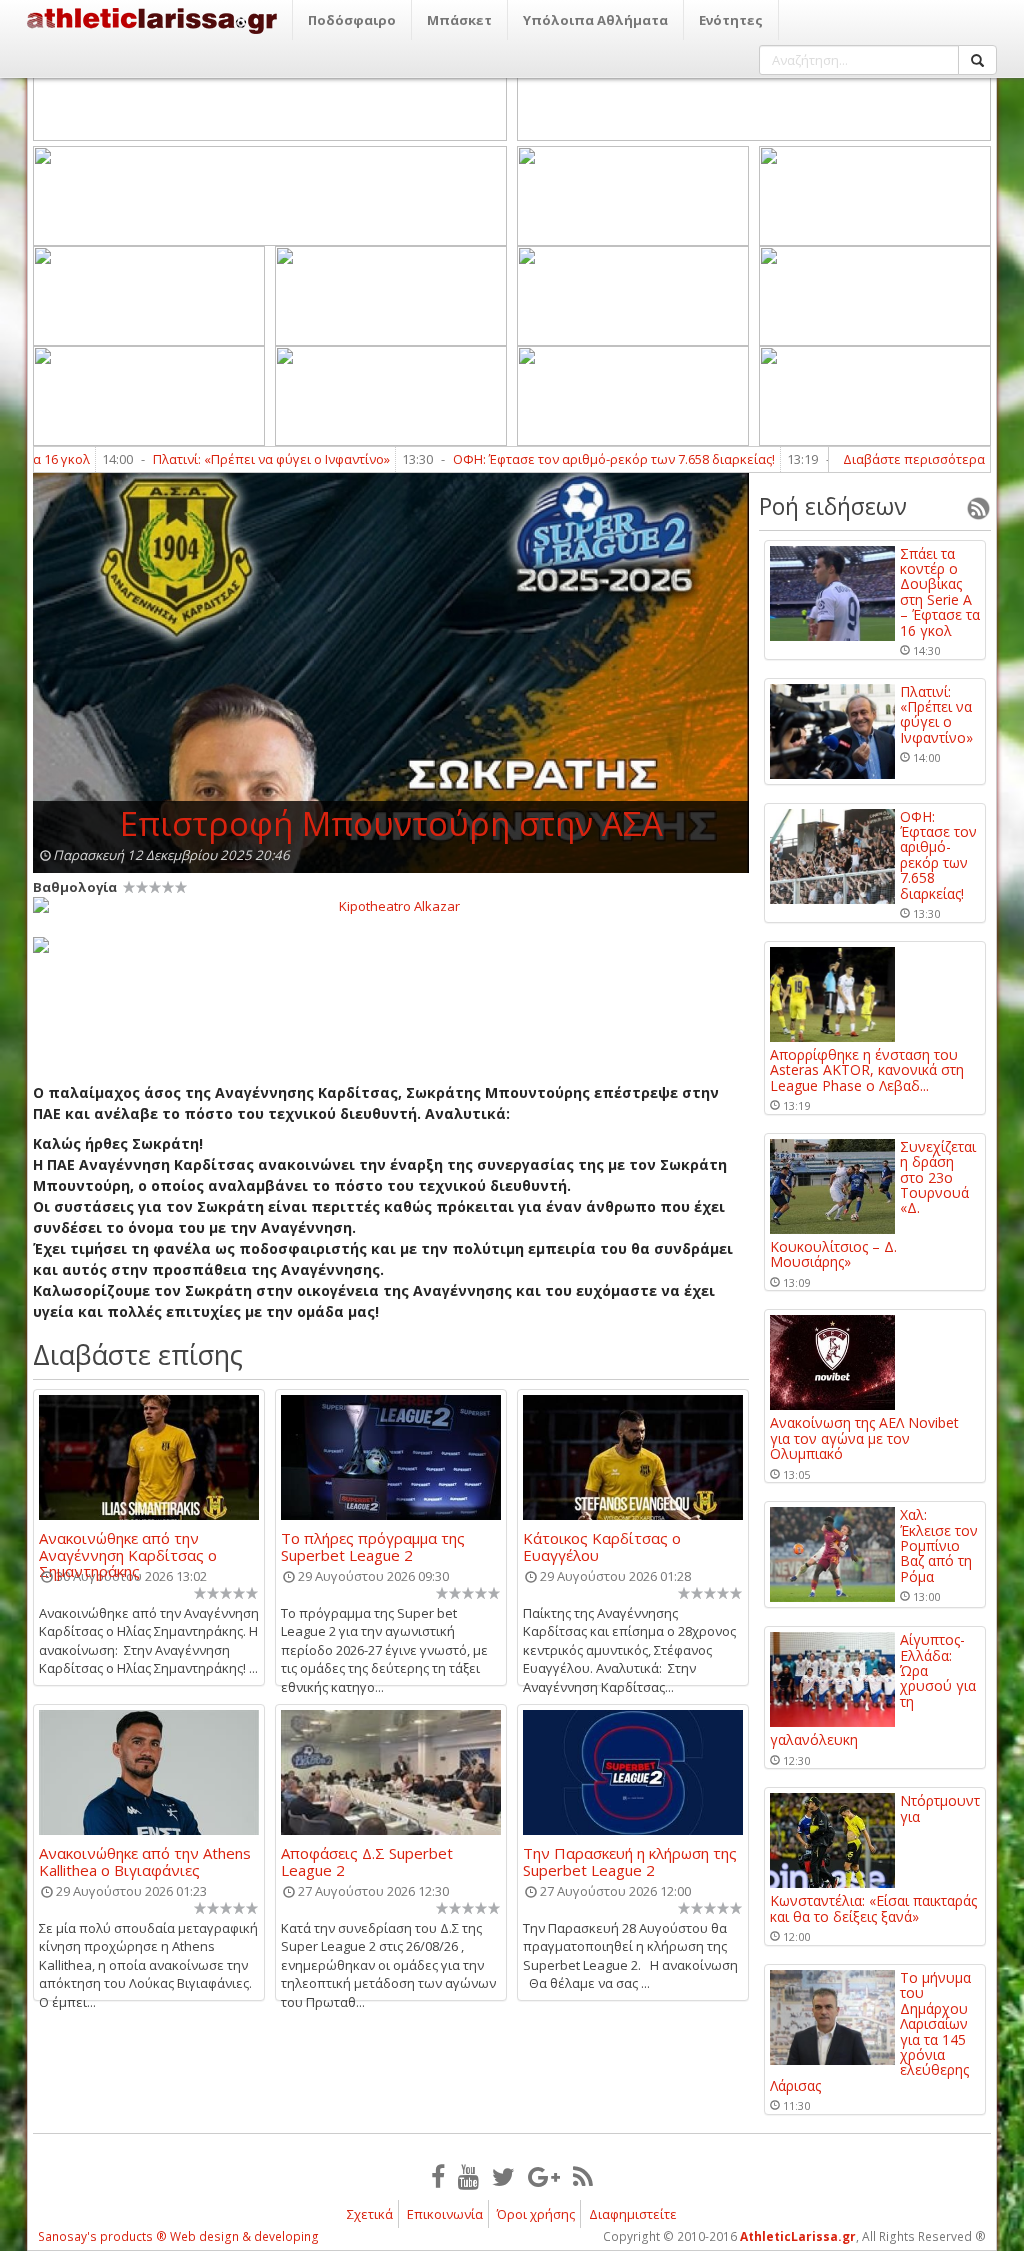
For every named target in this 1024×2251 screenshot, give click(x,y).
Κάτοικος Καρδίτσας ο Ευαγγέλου (602, 1546)
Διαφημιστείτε (633, 2214)
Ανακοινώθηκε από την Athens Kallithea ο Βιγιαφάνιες (145, 1861)
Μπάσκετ (459, 20)
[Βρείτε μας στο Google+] (544, 2176)
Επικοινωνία (445, 2214)
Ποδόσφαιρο (352, 20)
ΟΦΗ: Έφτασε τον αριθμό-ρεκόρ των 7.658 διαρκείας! (562, 459)
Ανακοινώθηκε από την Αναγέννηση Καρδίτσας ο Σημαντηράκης (128, 1546)
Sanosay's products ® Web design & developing (178, 2236)
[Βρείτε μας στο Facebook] (438, 2176)
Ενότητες (731, 20)
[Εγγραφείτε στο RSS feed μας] (583, 2176)
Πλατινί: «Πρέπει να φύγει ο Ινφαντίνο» (219, 459)
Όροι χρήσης (536, 2214)
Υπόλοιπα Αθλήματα (595, 20)
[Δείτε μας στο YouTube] (468, 2176)
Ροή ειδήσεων (833, 506)
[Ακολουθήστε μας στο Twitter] (503, 2176)
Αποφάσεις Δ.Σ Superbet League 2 (367, 1861)
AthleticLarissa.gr (798, 2236)
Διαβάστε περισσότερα (914, 459)
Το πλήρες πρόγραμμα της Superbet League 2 (373, 1546)
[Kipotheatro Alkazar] (391, 905)
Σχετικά (370, 2214)
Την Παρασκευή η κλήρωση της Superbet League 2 (630, 1861)
